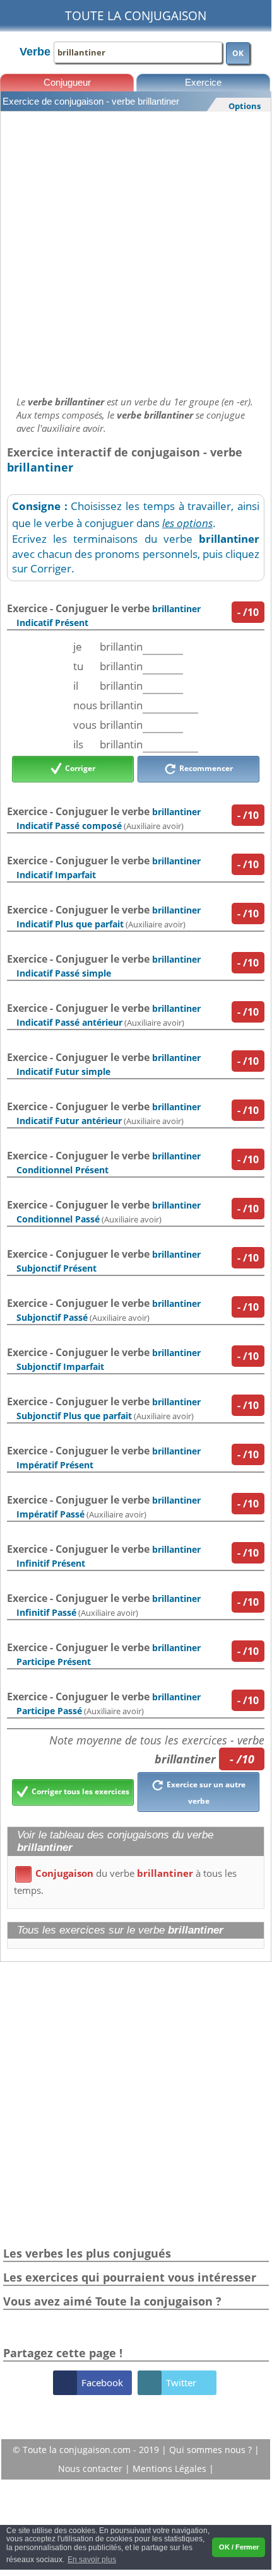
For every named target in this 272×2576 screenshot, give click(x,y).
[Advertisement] (136, 250)
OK (238, 53)
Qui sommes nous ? (212, 2450)
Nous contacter (92, 2469)
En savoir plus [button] (92, 2560)
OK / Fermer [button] (239, 2547)
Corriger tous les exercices (80, 1791)
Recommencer (205, 769)
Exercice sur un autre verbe (205, 1793)
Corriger (79, 769)
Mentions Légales (171, 2469)
